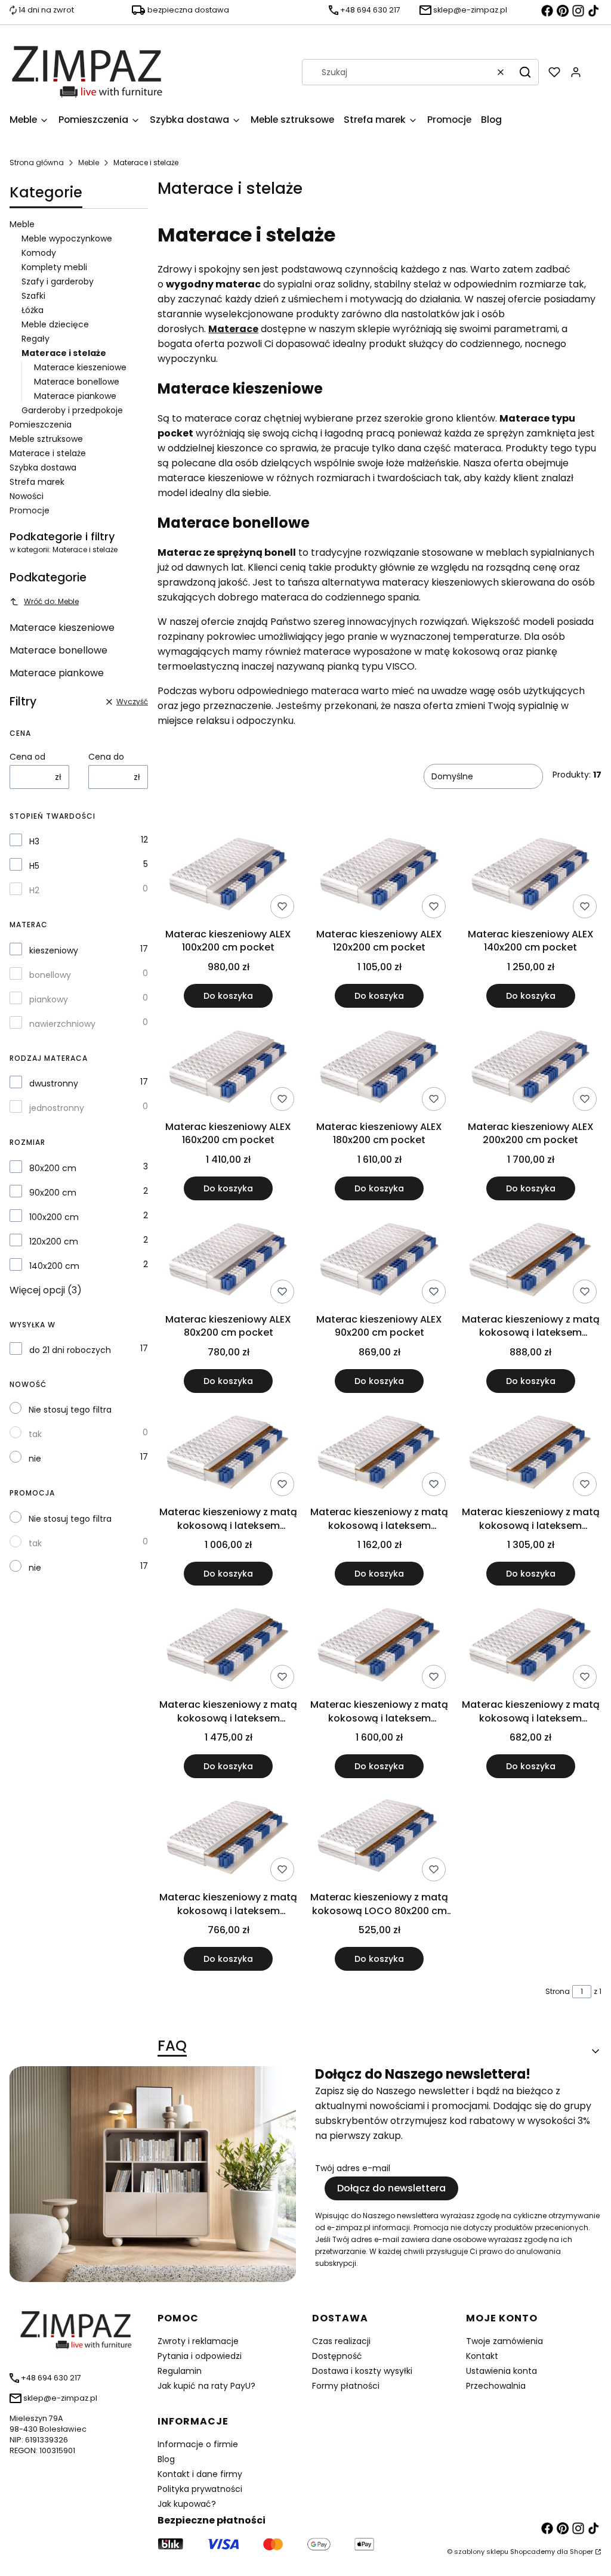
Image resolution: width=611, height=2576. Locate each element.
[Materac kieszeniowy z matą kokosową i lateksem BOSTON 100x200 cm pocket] (531, 1259)
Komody (39, 253)
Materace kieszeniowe (80, 367)
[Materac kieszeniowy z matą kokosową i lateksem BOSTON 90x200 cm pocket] (228, 1837)
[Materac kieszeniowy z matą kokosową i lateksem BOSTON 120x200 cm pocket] (228, 1452)
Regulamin (180, 2371)
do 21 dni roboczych (70, 1350)
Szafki (33, 296)
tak (35, 1434)
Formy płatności (346, 2386)
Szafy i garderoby (58, 281)
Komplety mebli (54, 267)
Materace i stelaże (48, 453)
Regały (36, 339)
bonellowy (50, 975)
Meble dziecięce (55, 324)
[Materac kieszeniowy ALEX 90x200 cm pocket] (379, 1259)
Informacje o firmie (198, 2444)
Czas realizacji (341, 2341)
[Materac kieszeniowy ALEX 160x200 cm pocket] (228, 1066)
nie (35, 1459)
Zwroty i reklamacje (198, 2341)
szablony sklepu (481, 2552)
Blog (166, 2459)
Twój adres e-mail (353, 2168)
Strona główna (37, 162)
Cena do (106, 757)
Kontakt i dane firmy (200, 2474)
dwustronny (54, 1083)
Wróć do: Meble (51, 601)
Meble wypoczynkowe (67, 239)
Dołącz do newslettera (391, 2188)
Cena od (27, 757)
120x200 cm (54, 1241)
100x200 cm (54, 1217)
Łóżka (33, 310)
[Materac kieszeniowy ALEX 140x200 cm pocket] (531, 874)
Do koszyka (228, 996)
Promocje (30, 510)
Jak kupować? (187, 2504)
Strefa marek (37, 482)
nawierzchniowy (62, 1024)
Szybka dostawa (43, 467)
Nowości (27, 496)
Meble (89, 162)
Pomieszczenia (41, 425)
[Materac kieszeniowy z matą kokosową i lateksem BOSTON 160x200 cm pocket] (531, 1452)
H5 (34, 866)
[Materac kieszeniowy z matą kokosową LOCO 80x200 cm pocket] (379, 1837)
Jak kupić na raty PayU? (206, 2386)
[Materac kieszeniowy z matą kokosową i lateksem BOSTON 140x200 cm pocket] (379, 1452)
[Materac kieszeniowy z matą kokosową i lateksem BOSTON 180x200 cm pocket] (228, 1644)
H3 (34, 841)
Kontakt (482, 2356)
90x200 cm (53, 1193)
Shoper (581, 2552)
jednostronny (57, 1108)
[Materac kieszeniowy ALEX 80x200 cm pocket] (228, 1259)
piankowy (49, 999)
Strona (558, 1991)
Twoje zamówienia (504, 2341)
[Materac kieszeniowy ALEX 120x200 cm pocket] (379, 874)
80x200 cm (53, 1168)
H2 (34, 890)
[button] (525, 72)
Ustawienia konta (502, 2371)
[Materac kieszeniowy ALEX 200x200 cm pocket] (531, 1066)
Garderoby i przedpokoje (72, 410)
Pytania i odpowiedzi (200, 2356)
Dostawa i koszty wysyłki (362, 2371)
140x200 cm (54, 1266)
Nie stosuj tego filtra (70, 1410)
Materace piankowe (75, 396)
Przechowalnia (496, 2386)
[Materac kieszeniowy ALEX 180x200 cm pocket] (379, 1066)
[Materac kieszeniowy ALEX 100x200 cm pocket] (228, 874)
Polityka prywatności (200, 2489)
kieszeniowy (54, 950)
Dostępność (337, 2356)
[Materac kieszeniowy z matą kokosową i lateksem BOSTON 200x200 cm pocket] (379, 1644)
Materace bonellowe (77, 382)
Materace (233, 329)
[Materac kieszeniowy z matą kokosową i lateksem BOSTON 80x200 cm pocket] (531, 1644)
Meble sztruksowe (46, 439)
